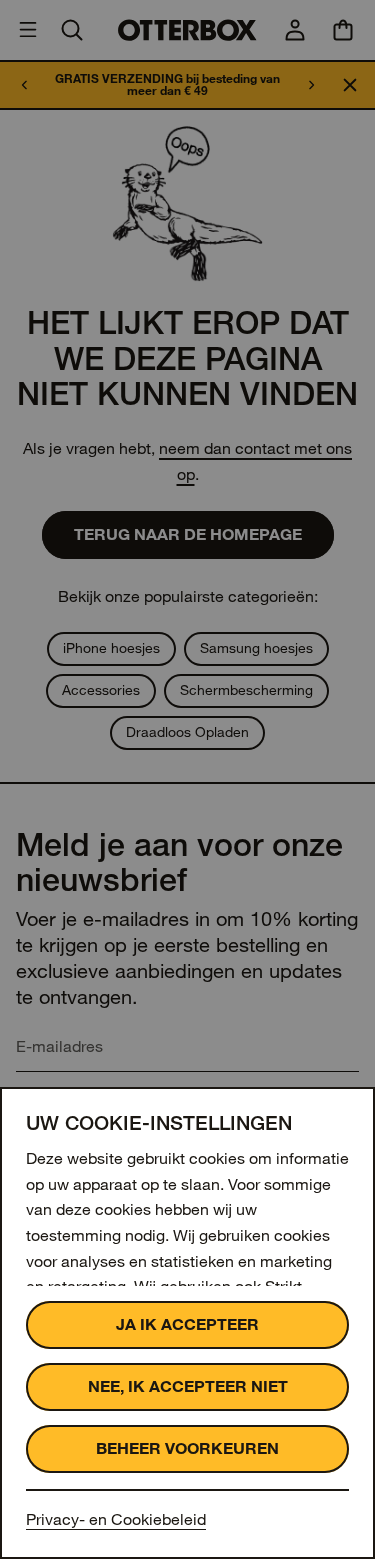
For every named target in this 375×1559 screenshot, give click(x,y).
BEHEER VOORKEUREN (187, 1448)
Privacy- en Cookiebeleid (116, 1519)
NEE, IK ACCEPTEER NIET (188, 1386)
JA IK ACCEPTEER (187, 1324)
